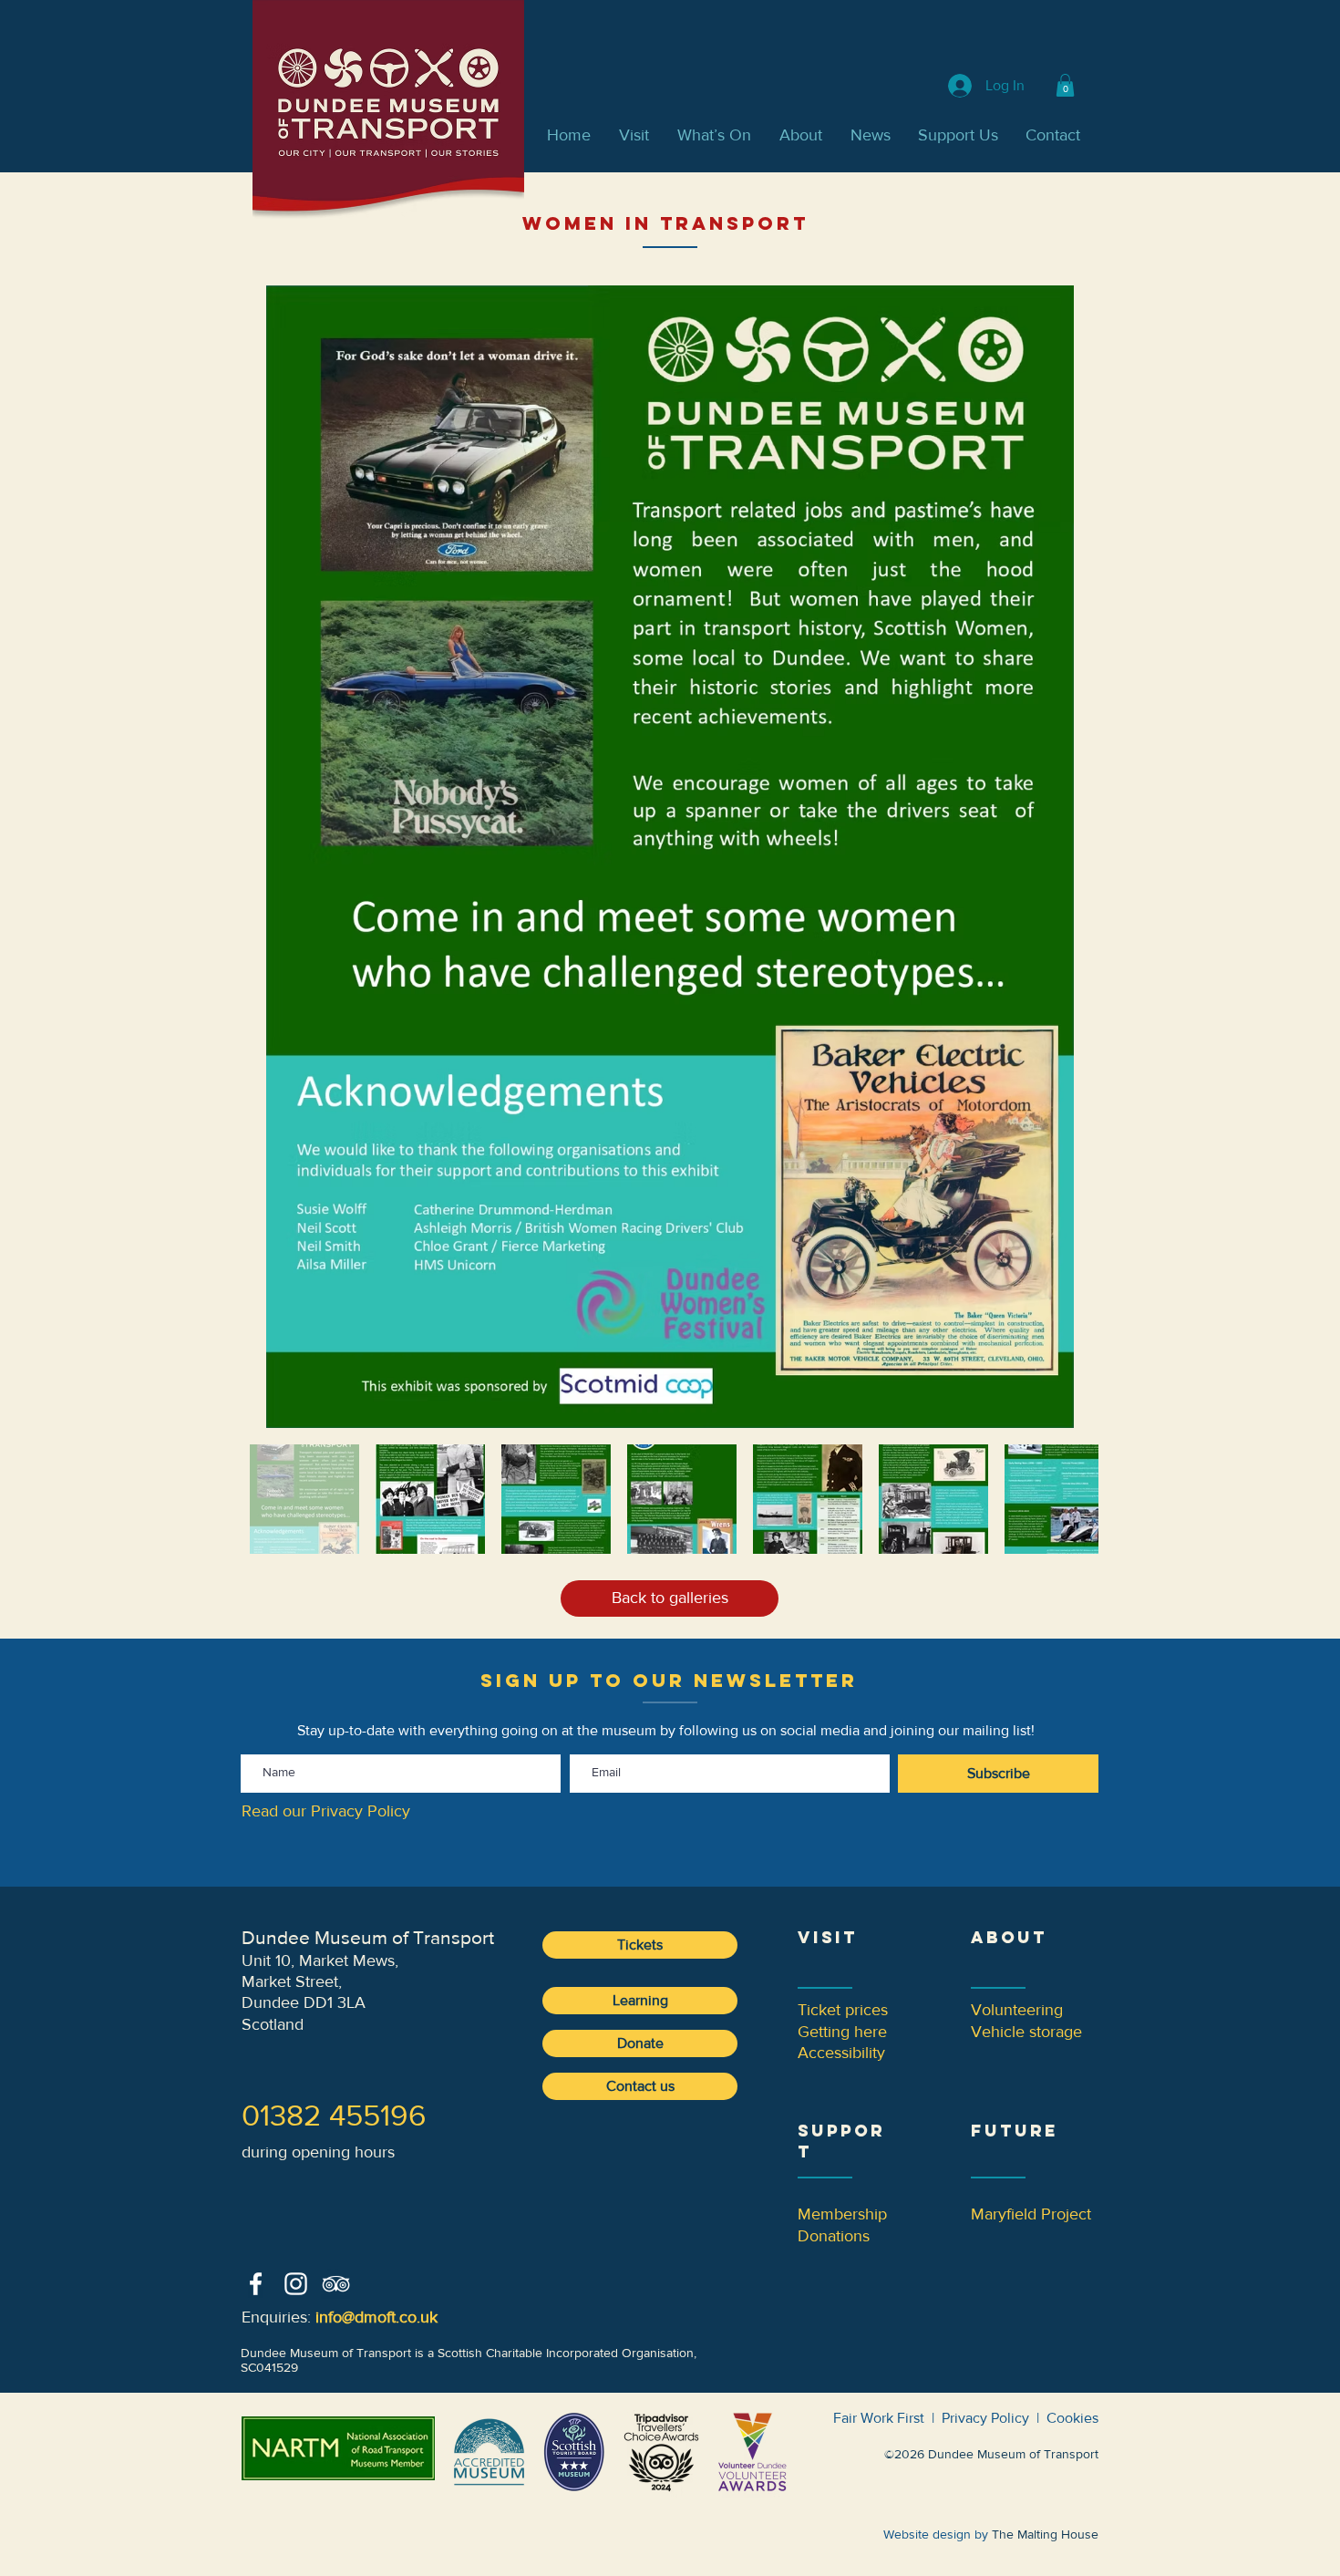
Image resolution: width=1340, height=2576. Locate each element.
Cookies (1072, 2418)
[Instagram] (296, 2284)
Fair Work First (879, 2418)
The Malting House (1045, 2534)
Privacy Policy (985, 2418)
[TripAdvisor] (336, 2284)
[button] (1065, 85)
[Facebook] (256, 2284)
